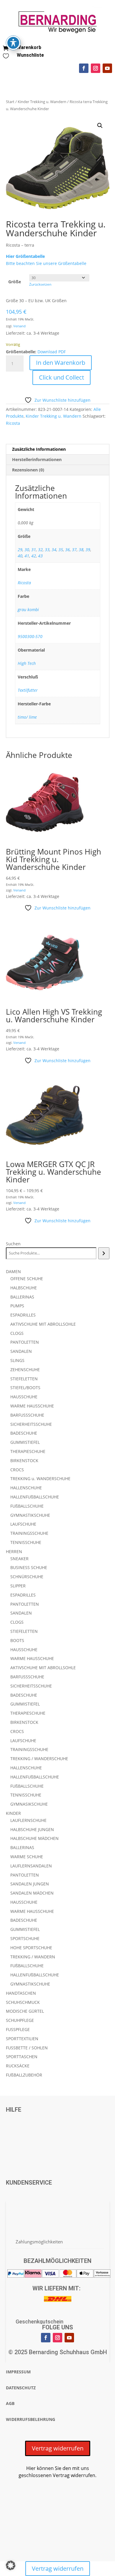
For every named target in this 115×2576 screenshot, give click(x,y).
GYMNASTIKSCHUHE (30, 1515)
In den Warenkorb (61, 363)
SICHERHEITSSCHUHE (31, 1424)
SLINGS (17, 1360)
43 (40, 556)
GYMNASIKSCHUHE (29, 1804)
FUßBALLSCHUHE (27, 1506)
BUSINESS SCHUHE (29, 1567)
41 (27, 556)
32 (40, 550)
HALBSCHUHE (24, 1288)
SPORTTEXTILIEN (22, 2039)
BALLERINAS (22, 1297)
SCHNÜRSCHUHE (27, 1577)
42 (34, 556)
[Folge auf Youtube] (107, 68)
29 (20, 550)
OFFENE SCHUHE (27, 1279)
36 (68, 550)
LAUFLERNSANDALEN (31, 1866)
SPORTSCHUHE (25, 1938)
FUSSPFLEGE (18, 2029)
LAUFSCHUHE (23, 1524)
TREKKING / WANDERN (33, 1957)
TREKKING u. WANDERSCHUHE (40, 1479)
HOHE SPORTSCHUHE (31, 1948)
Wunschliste (30, 55)
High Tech (27, 663)
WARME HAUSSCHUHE (32, 1406)
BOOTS (17, 1640)
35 (61, 550)
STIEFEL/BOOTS (25, 1388)
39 (88, 550)
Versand (19, 326)
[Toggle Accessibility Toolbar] (13, 43)
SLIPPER (18, 1586)
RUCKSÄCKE (18, 2066)
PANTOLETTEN (25, 1342)
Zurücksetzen (40, 284)
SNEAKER (19, 1559)
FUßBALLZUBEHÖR (24, 2075)
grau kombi (28, 610)
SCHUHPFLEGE (20, 2020)
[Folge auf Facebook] (84, 68)
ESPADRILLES (23, 1315)
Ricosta (13, 423)
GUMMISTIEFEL (25, 1442)
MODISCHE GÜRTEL (25, 2011)
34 (54, 550)
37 (74, 550)
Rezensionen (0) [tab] (28, 470)
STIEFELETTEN (24, 1379)
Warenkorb (29, 47)
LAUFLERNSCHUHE (28, 1820)
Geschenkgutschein (40, 2322)
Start (10, 102)
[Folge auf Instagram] (96, 68)
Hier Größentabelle (25, 256)
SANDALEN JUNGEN (30, 1884)
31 (34, 550)
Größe (15, 282)
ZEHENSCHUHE (25, 1370)
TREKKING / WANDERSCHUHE (39, 1759)
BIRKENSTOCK (24, 1461)
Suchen (13, 1244)
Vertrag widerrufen (58, 2448)
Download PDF (52, 352)
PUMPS (17, 1306)
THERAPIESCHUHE (28, 1451)
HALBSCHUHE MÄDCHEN (34, 1838)
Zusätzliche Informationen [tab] (39, 449)
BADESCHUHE (24, 1433)
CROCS (17, 1470)
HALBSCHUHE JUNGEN (32, 1829)
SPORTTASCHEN (22, 2057)
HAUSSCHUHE (24, 1397)
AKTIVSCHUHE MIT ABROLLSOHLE (43, 1324)
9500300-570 (30, 636)
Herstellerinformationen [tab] (37, 459)
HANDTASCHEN (21, 1993)
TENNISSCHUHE (26, 1542)
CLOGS (17, 1333)
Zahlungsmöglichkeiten (39, 2242)
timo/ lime (27, 717)
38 (81, 550)
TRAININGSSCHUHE (29, 1533)
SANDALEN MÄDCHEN (32, 1893)
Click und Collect (61, 377)
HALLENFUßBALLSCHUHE (35, 1497)
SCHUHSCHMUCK (23, 2002)
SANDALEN (21, 1351)
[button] (100, 126)
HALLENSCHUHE (26, 1488)
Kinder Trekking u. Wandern (42, 102)
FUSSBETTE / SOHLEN (27, 2048)
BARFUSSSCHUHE (27, 1415)
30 (27, 550)
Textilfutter (28, 690)
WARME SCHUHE (27, 1857)
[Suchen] (104, 1253)
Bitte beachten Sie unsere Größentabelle (46, 263)
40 (20, 556)
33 (47, 550)
